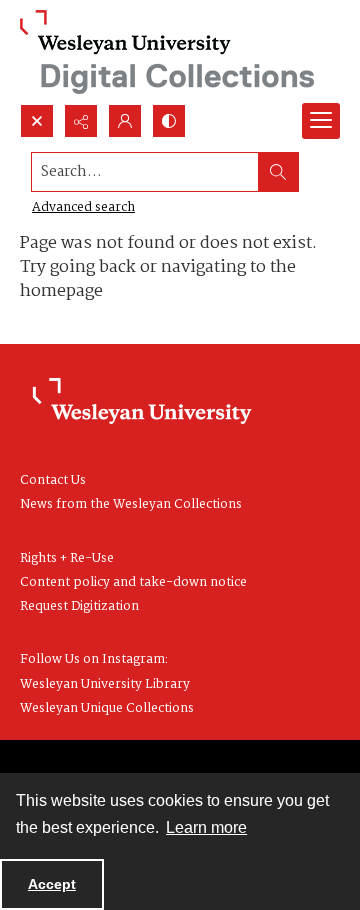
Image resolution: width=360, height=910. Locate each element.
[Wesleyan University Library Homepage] (142, 402)
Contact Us (53, 480)
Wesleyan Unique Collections (107, 708)
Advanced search (83, 207)
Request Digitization (79, 606)
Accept (52, 884)
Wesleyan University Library (105, 684)
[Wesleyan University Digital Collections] (167, 52)
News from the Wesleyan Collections (131, 504)
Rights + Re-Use (67, 558)
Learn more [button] (206, 827)
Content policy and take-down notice (133, 582)
